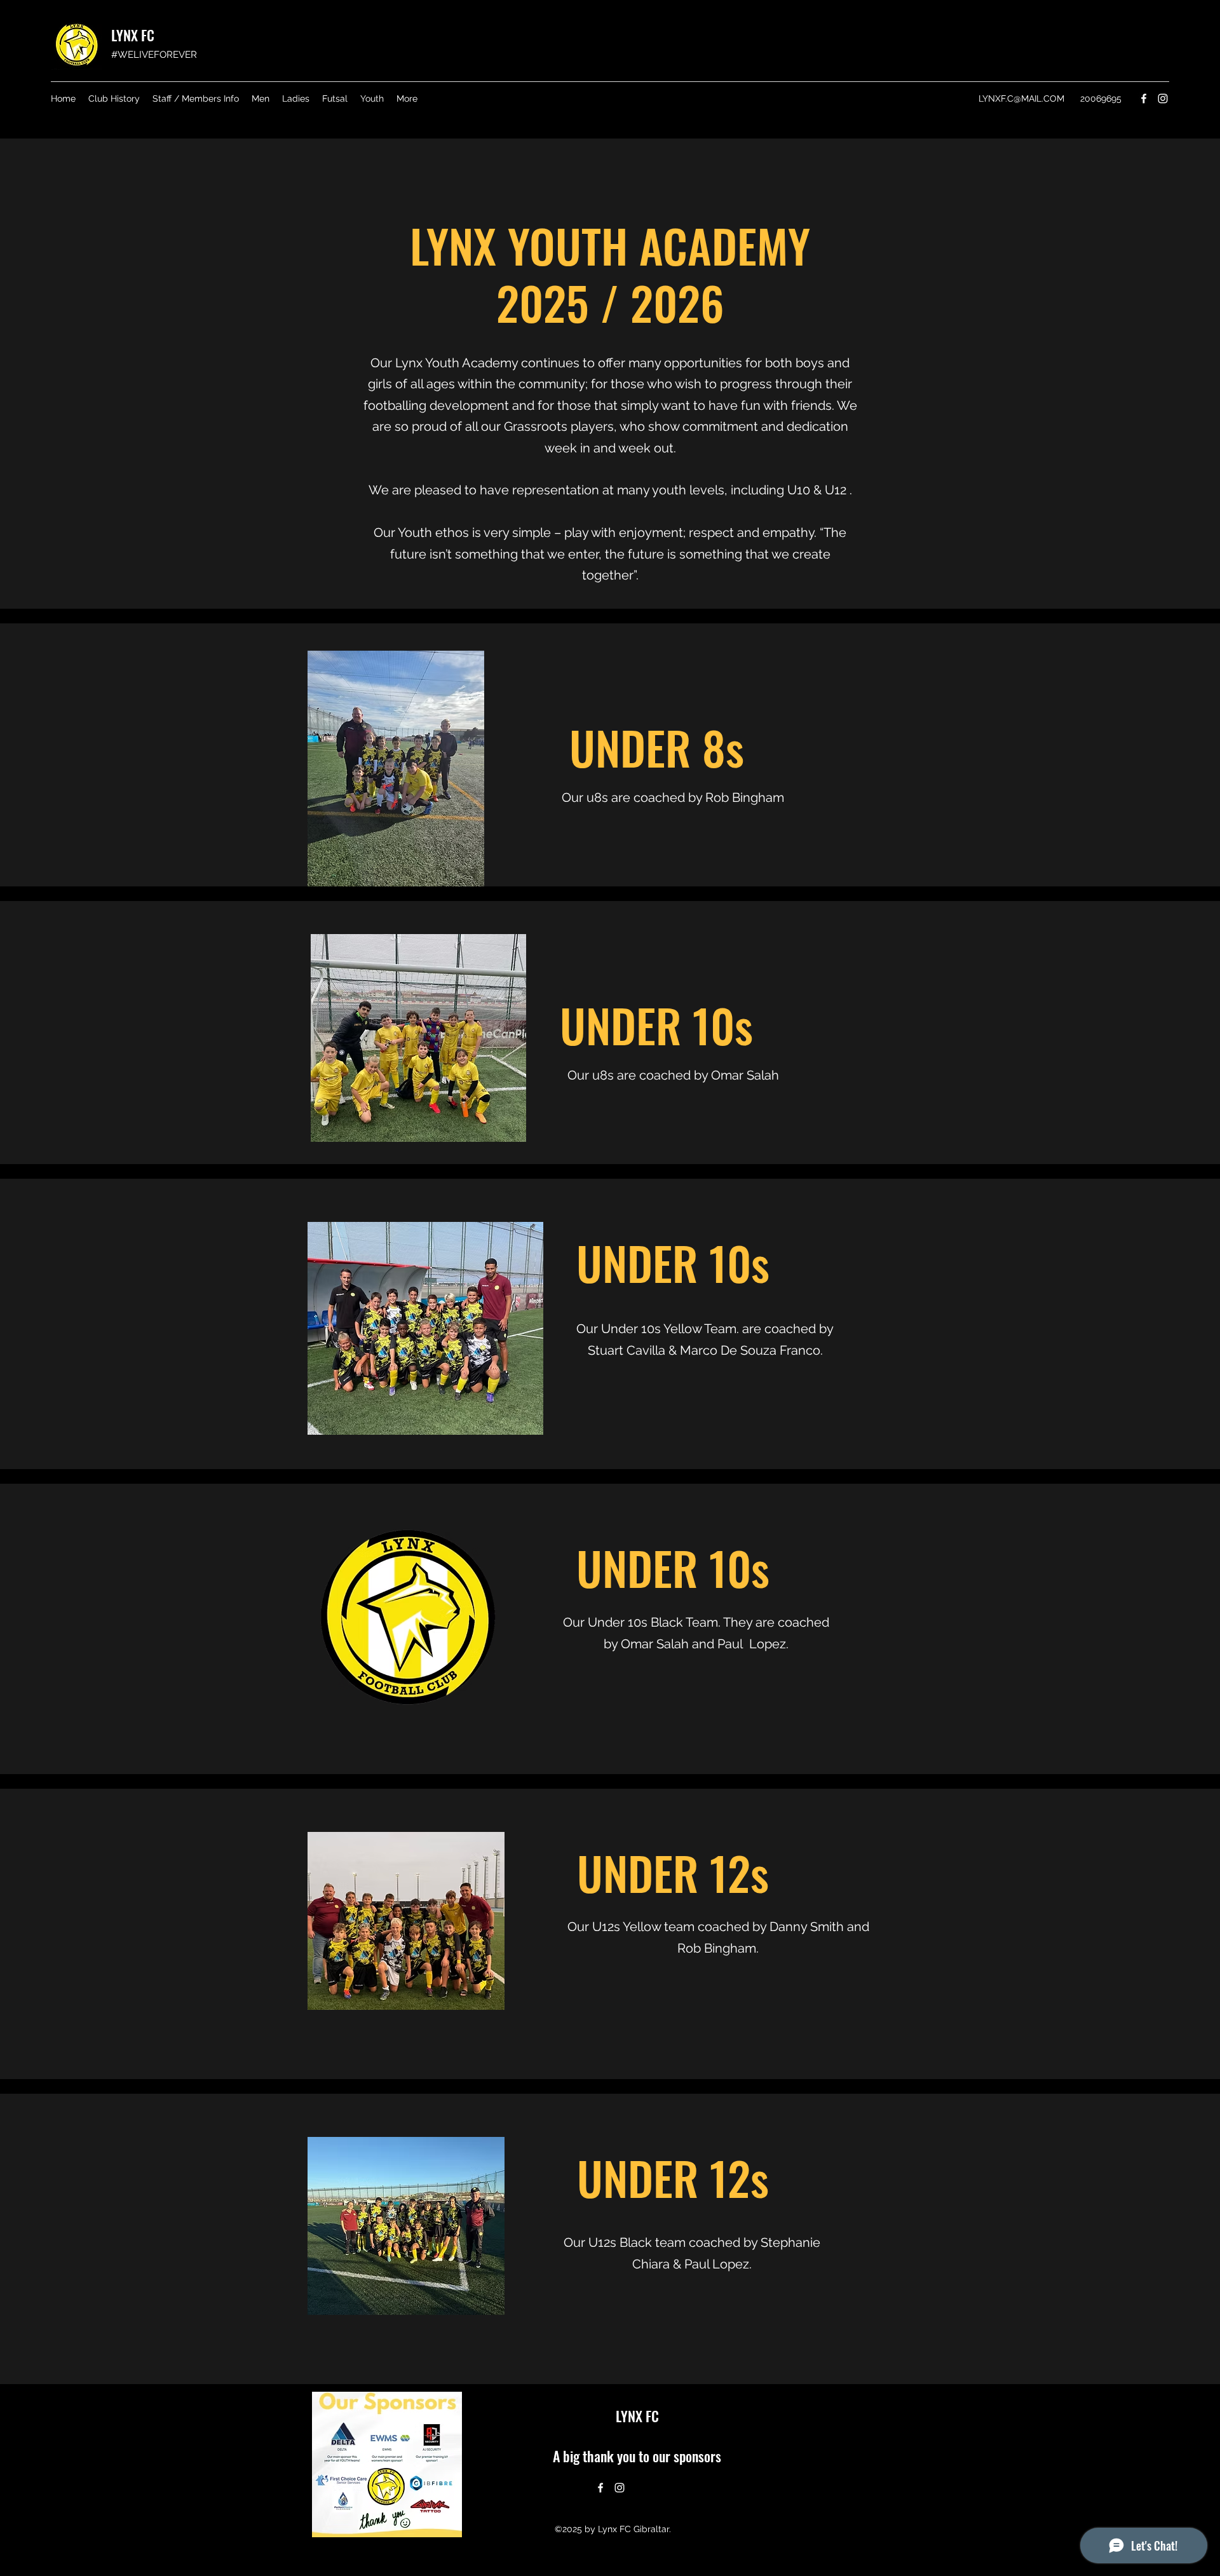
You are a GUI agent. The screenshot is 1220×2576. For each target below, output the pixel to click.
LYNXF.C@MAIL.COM (1021, 98)
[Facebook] (1144, 98)
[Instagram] (1163, 98)
